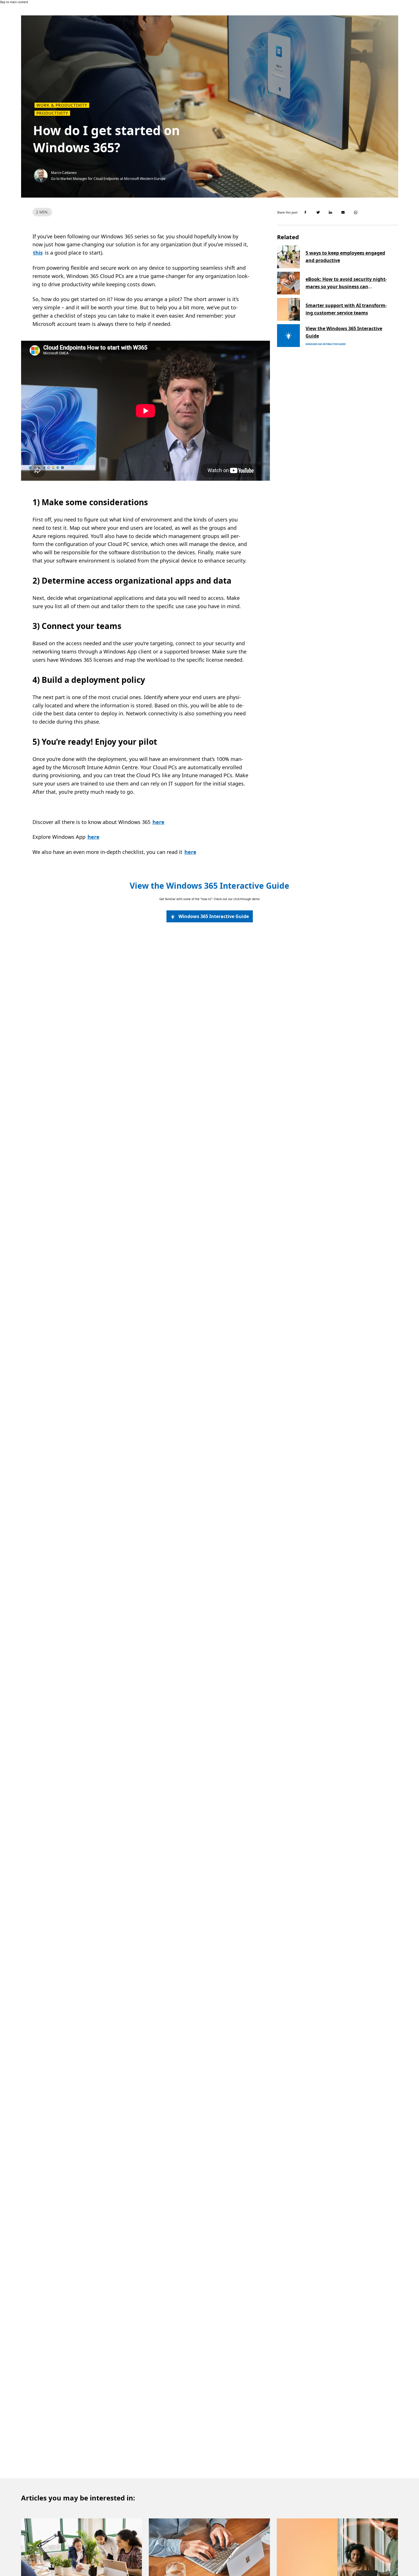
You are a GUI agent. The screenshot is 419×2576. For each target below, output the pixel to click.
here (158, 822)
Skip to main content (14, 2)
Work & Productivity (62, 105)
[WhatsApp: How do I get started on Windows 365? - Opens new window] (356, 212)
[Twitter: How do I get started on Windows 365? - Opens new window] (318, 212)
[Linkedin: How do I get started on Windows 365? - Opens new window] (331, 212)
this (38, 253)
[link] (210, 916)
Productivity (52, 113)
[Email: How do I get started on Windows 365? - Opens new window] (343, 212)
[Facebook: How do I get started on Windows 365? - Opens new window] (306, 212)
